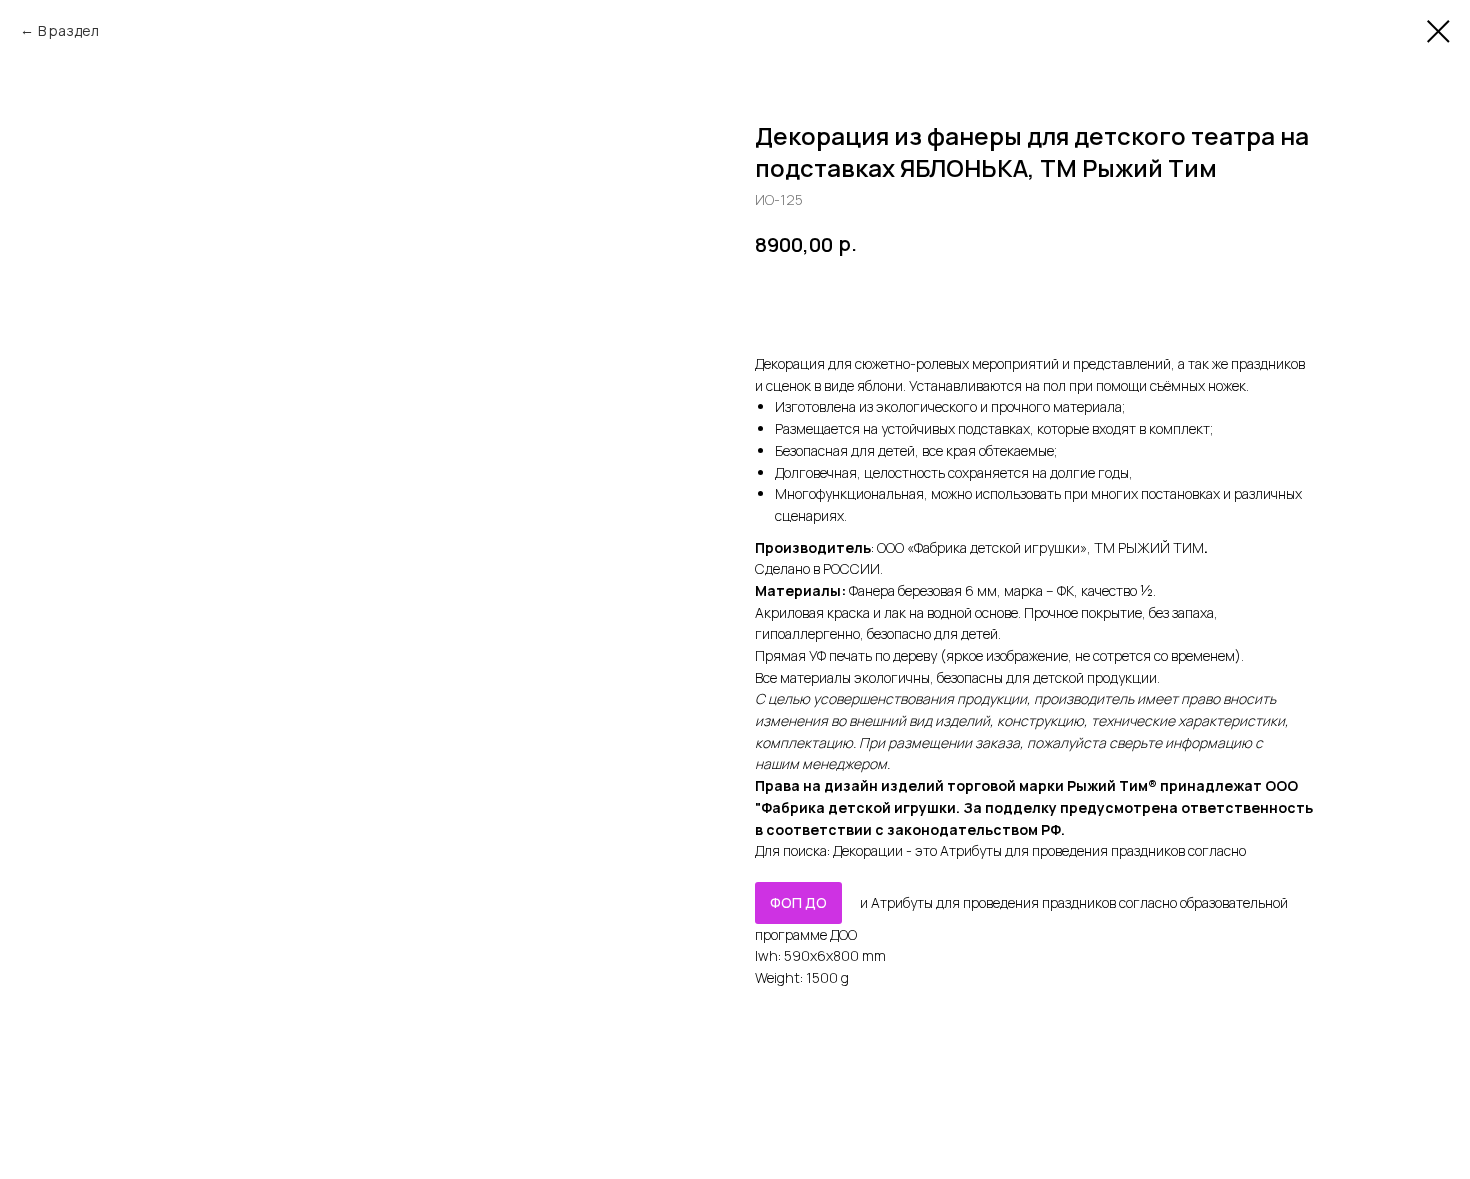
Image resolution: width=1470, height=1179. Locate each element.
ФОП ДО (798, 902)
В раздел (68, 30)
